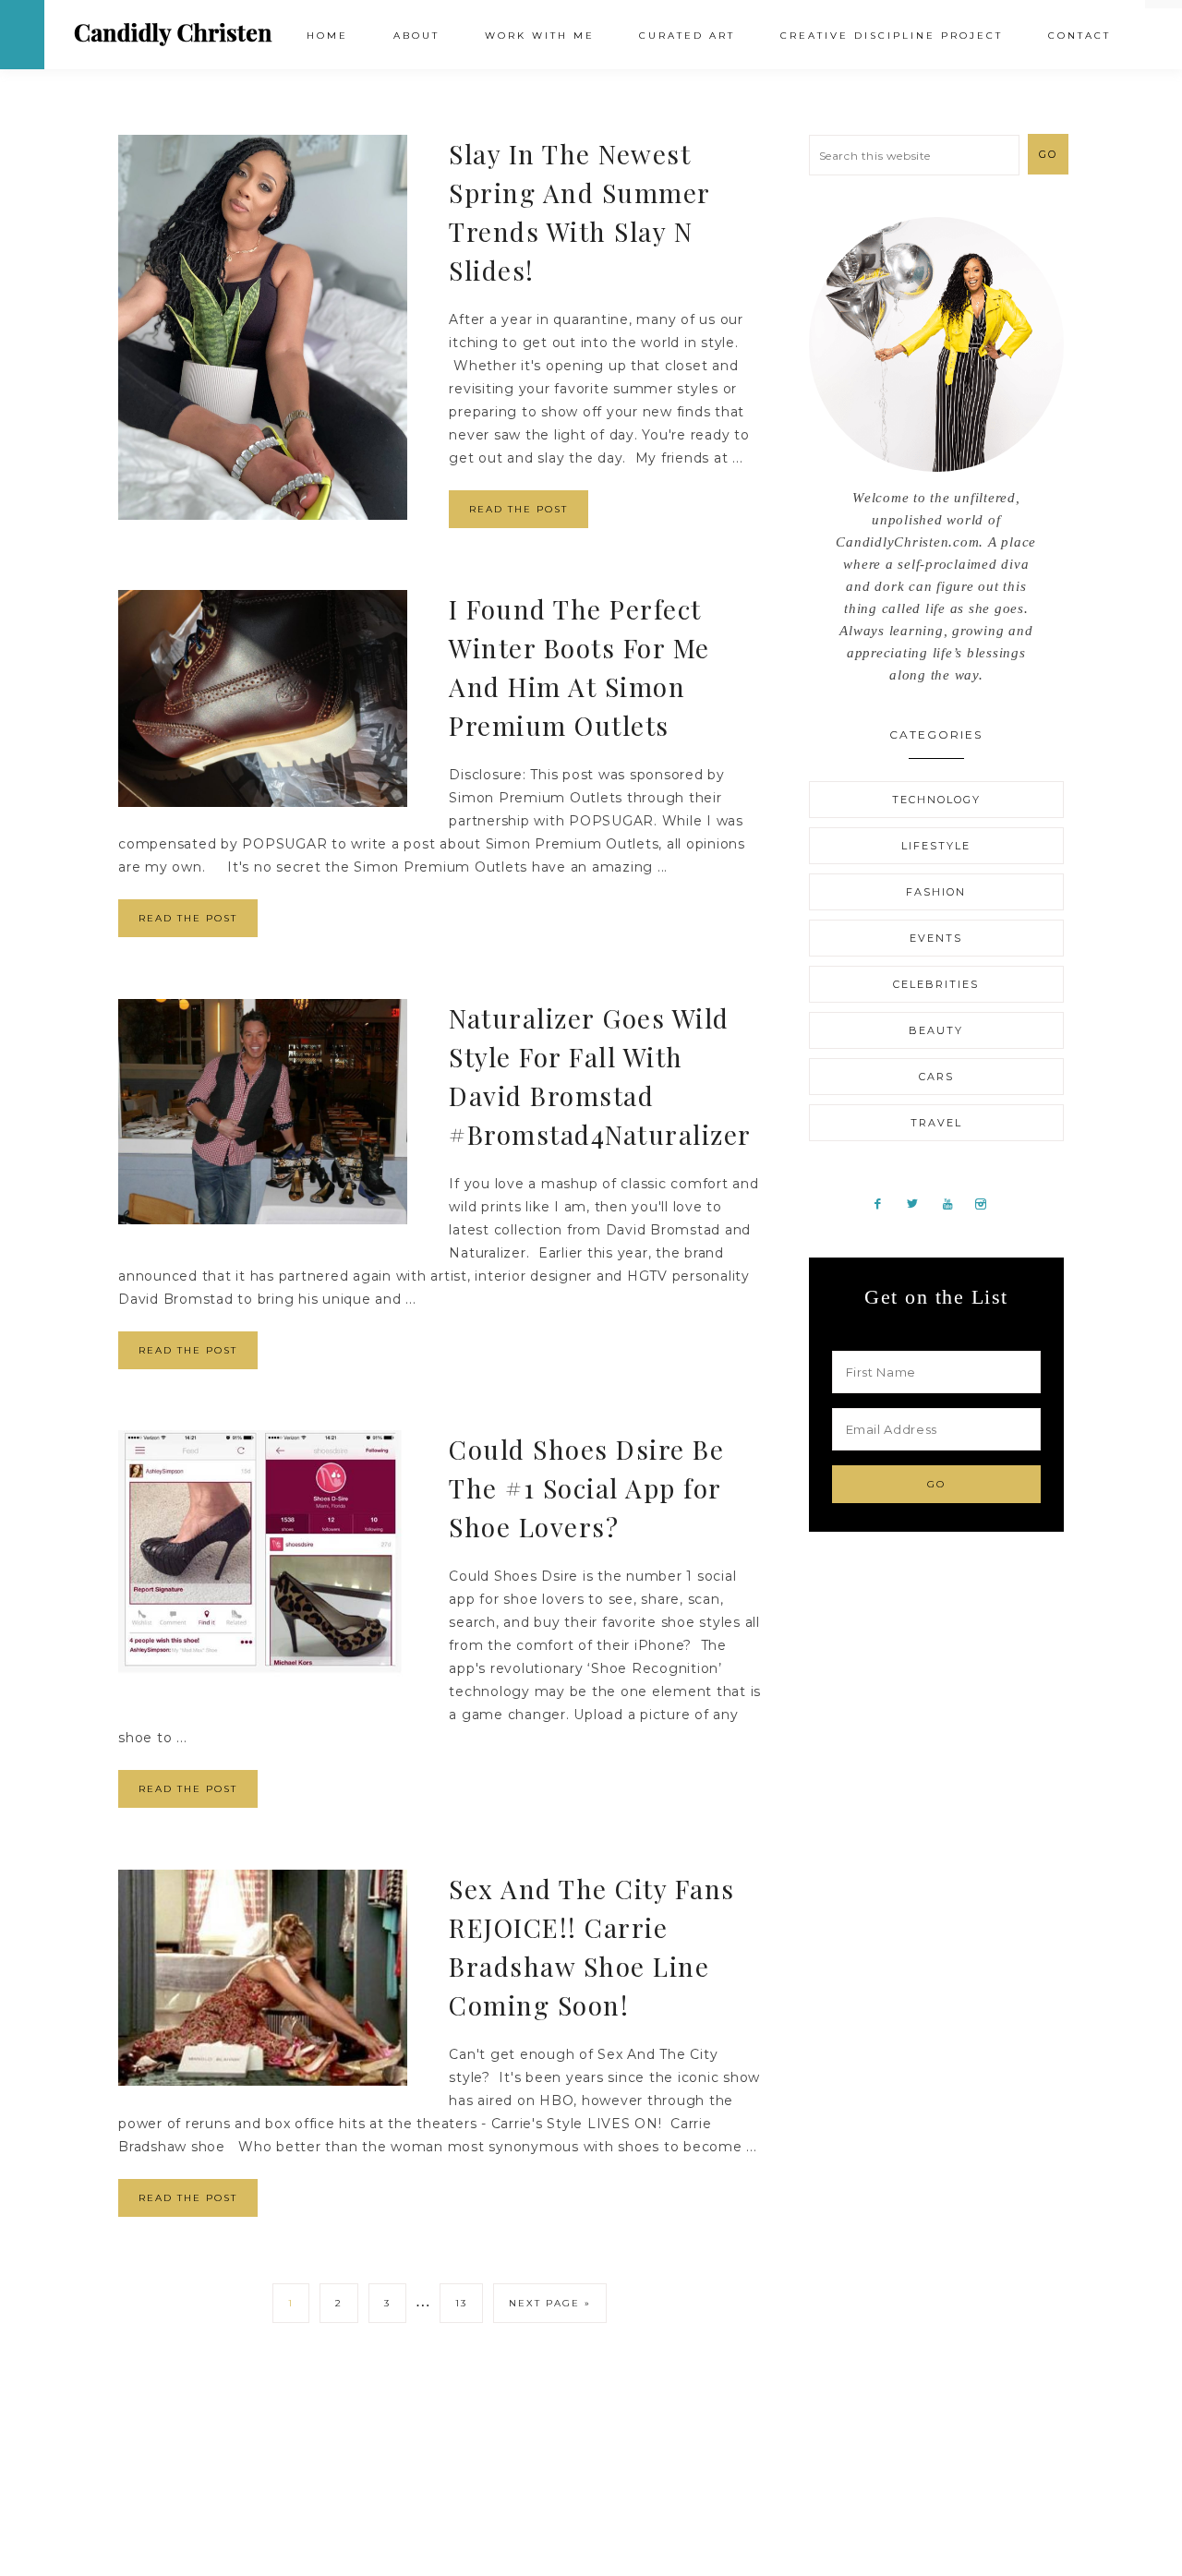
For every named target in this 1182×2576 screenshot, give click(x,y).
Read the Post (519, 509)
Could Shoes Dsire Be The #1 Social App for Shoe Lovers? (586, 1488)
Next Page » (550, 2303)
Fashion (936, 892)
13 (461, 2303)
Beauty (936, 1030)
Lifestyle (936, 846)
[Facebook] (885, 1203)
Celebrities (936, 984)
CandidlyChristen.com (173, 34)
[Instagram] (988, 1203)
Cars (936, 1077)
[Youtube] (955, 1203)
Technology (936, 800)
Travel (936, 1123)
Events (936, 938)
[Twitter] (920, 1203)
